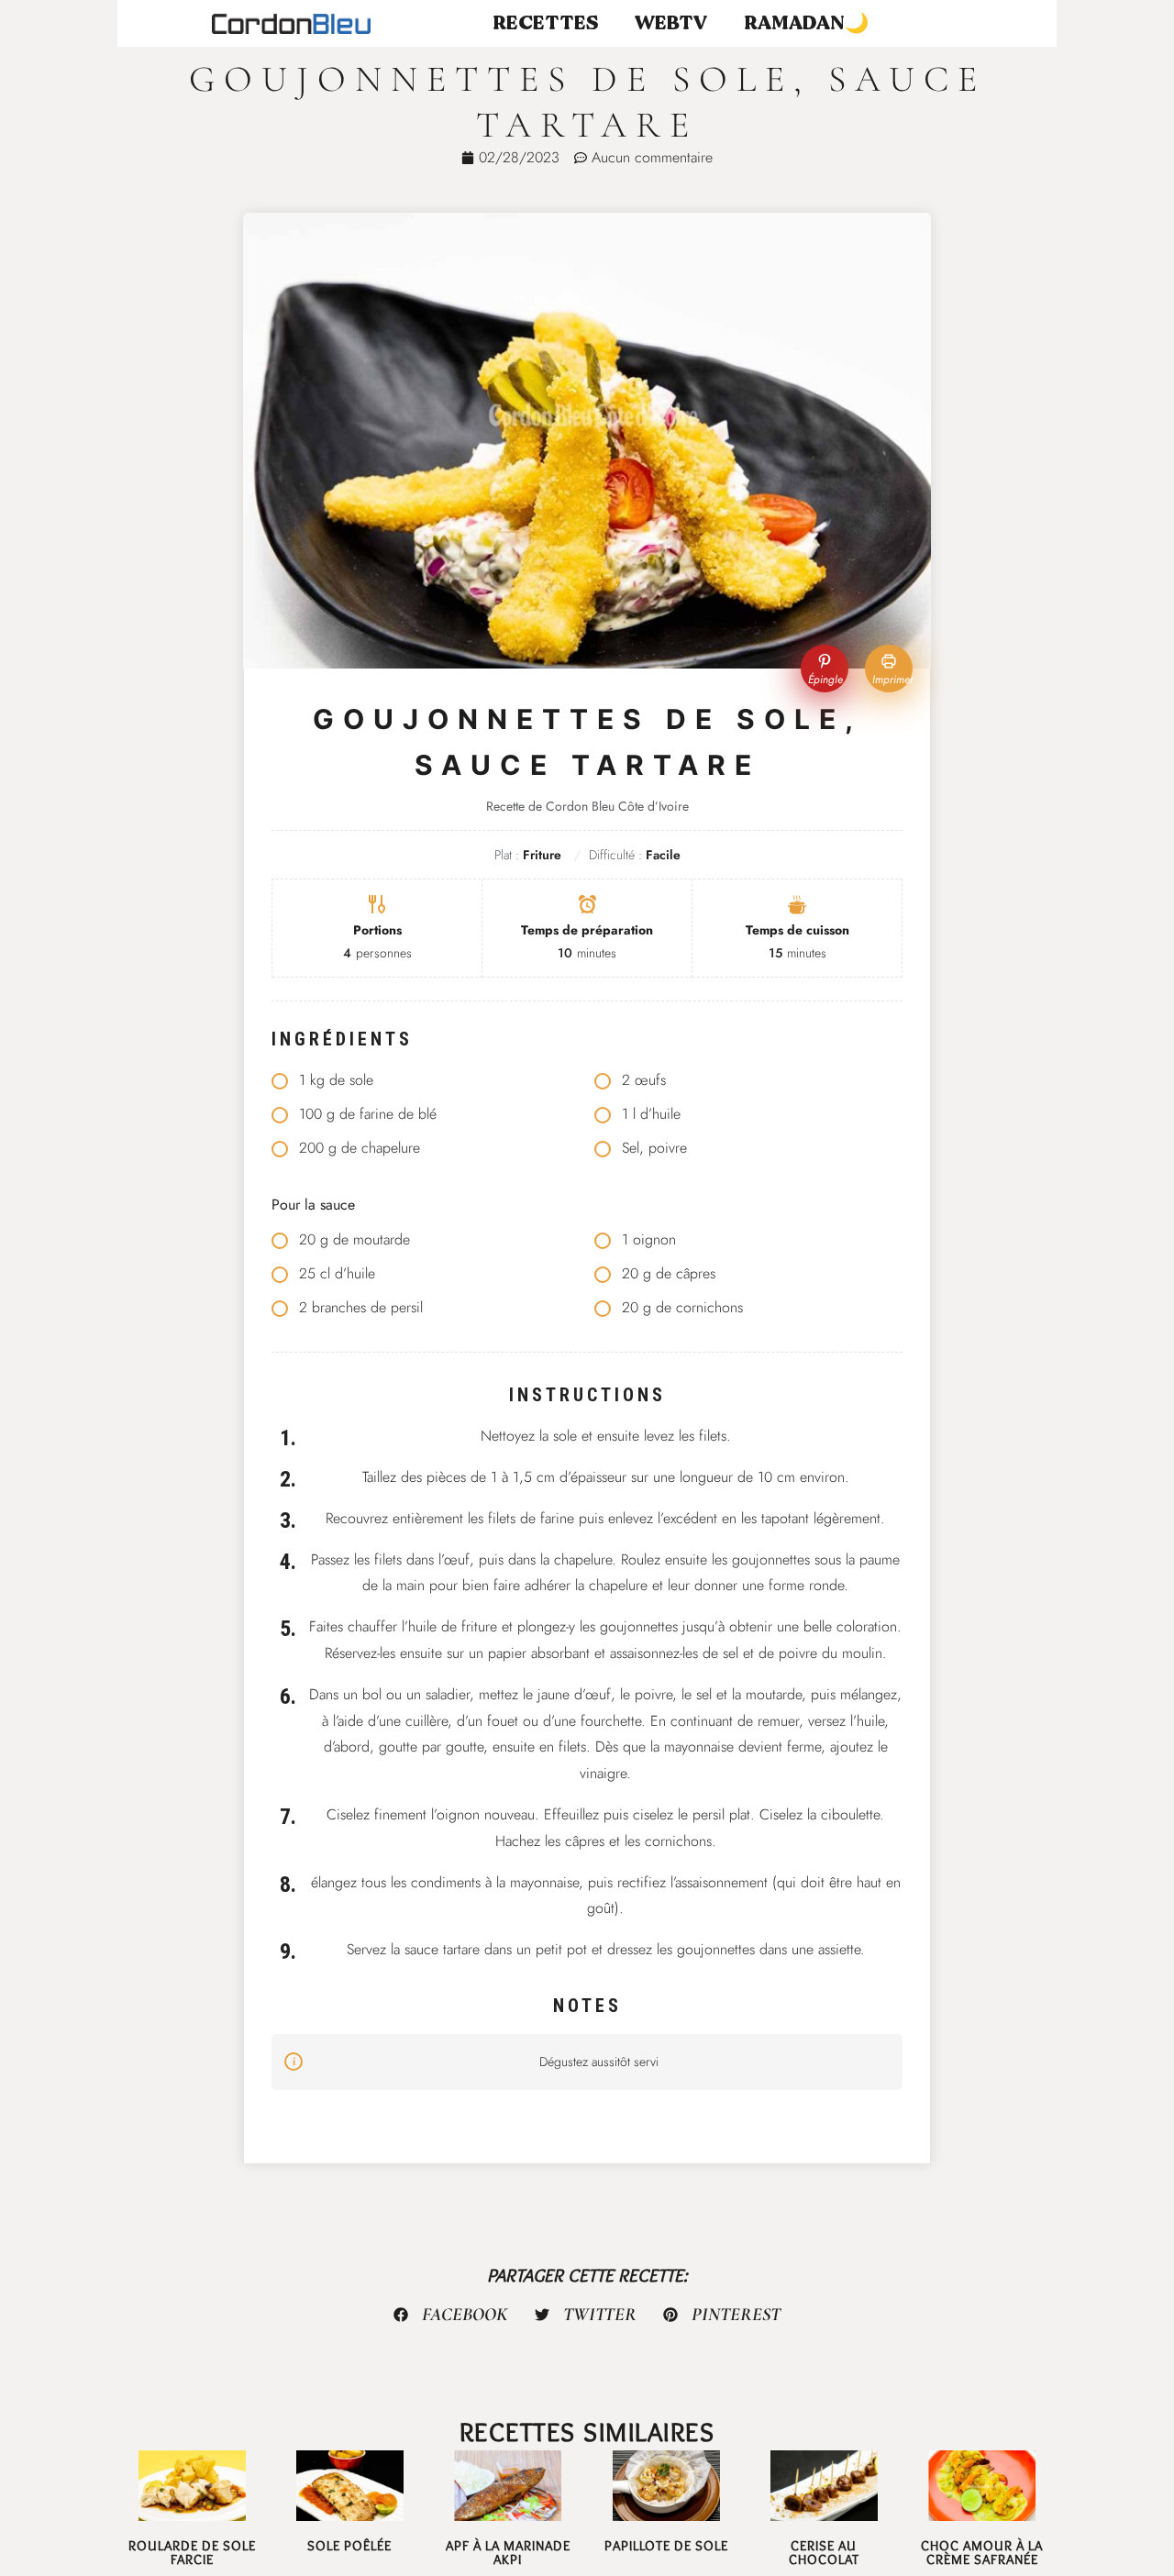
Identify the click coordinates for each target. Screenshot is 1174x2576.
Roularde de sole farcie (192, 2553)
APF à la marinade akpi (508, 2553)
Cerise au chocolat (824, 2553)
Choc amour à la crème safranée (982, 2553)
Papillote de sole (666, 2546)
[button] (451, 2315)
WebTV (671, 23)
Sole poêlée (349, 2546)
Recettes (545, 23)
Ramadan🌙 (806, 23)
